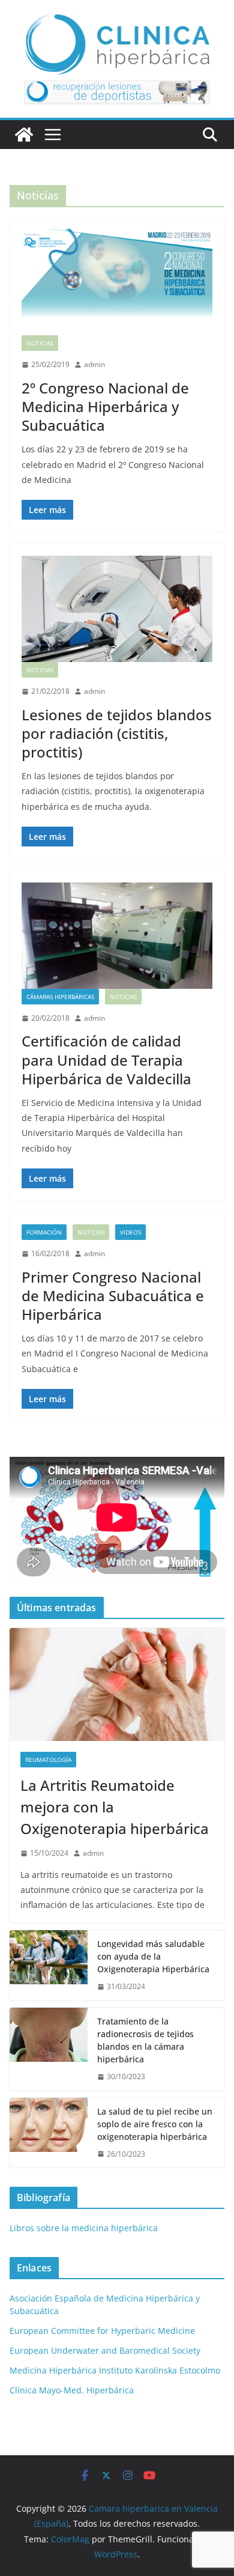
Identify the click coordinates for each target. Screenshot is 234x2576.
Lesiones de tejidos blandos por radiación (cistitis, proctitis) (117, 733)
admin (94, 364)
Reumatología (48, 1760)
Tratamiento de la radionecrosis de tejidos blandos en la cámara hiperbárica (145, 2040)
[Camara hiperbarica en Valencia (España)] (24, 135)
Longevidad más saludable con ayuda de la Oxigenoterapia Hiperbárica (153, 1956)
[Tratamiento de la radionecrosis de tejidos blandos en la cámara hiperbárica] (49, 2049)
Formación (44, 1232)
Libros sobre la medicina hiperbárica (84, 2228)
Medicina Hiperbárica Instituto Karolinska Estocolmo (115, 2370)
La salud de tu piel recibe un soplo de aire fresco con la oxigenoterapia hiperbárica (155, 2124)
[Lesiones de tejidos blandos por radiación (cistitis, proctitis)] (117, 609)
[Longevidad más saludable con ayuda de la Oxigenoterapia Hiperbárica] (49, 1965)
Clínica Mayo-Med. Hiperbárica (72, 2390)
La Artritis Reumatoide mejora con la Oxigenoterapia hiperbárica (115, 1807)
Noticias (40, 343)
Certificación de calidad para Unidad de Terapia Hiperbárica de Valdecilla (106, 1059)
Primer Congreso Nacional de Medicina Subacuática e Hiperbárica (113, 1296)
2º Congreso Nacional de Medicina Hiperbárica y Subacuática (105, 406)
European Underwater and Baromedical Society (105, 2350)
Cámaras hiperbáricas (60, 997)
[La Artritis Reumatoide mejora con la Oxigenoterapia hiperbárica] (117, 1684)
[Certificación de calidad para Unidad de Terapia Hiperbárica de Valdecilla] (117, 936)
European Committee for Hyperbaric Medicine (102, 2331)
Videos (130, 1232)
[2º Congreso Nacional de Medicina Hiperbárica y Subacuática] (117, 282)
